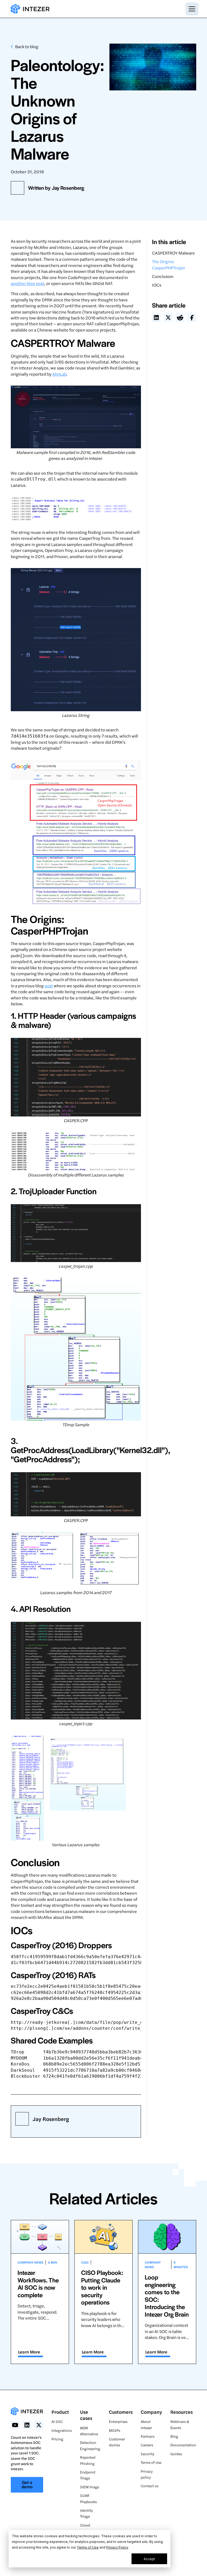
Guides (176, 2454)
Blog (174, 2436)
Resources (182, 2412)
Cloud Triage (85, 2528)
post (49, 986)
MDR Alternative (89, 2431)
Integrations (62, 2430)
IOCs (157, 285)
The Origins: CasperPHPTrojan (168, 264)
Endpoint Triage (88, 2475)
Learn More (29, 2352)
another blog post (27, 283)
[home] (30, 9)
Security (147, 2454)
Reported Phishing (88, 2460)
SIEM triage (90, 2487)
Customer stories (117, 2442)
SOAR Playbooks (88, 2498)
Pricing (57, 2439)
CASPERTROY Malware (173, 253)
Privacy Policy (117, 2547)
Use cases (86, 2415)
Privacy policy (147, 2474)
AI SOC (57, 2421)
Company (151, 2412)
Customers (121, 2412)
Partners (148, 2436)
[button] (191, 9)
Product (60, 2412)
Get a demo (27, 2484)
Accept (149, 2559)
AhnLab (59, 374)
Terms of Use (88, 2547)
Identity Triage (86, 2513)
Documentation (183, 2445)
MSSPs (115, 2430)
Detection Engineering (90, 2445)
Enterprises (118, 2421)
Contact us (150, 2486)
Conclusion (163, 276)
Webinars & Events (180, 2424)
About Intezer (146, 2424)
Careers (147, 2445)
